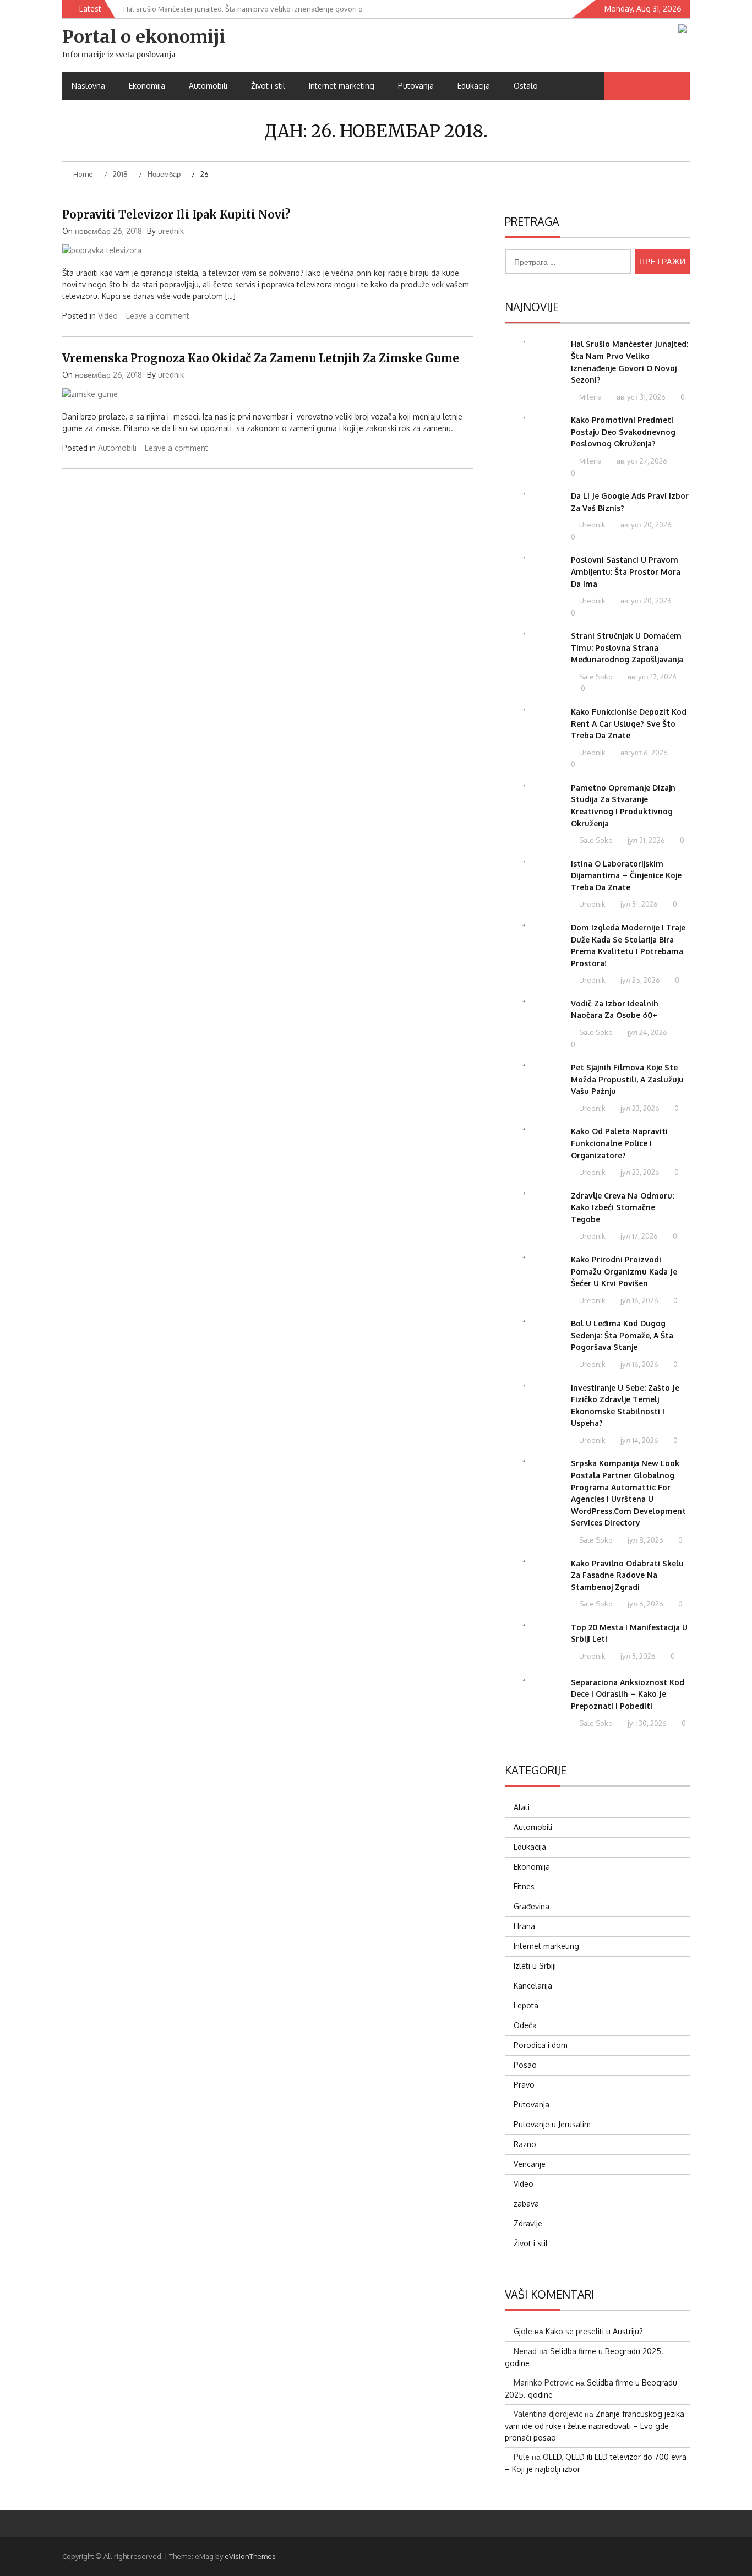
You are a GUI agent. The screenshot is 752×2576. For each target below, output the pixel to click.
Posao (525, 2065)
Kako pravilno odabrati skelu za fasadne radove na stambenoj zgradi (627, 1575)
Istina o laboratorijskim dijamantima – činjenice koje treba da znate (626, 875)
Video (108, 316)
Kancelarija (533, 1986)
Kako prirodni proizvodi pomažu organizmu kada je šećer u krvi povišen (624, 1271)
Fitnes (524, 1886)
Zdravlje (528, 2223)
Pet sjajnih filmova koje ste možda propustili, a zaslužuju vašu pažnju (627, 1079)
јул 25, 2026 (639, 980)
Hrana (524, 1926)
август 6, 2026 (643, 753)
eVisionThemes (250, 2556)
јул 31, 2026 (645, 840)
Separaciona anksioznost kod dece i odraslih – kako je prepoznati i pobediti (628, 1694)
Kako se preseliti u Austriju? (594, 2331)
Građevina (532, 1906)
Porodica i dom (541, 2045)
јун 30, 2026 (646, 1723)
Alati (522, 1807)
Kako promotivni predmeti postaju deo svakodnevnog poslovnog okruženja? (623, 432)
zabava (526, 2204)
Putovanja (416, 86)
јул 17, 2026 (638, 1236)
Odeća (525, 2025)
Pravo (524, 2085)
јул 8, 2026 (645, 1540)
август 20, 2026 (645, 525)
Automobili (208, 86)
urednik (171, 231)
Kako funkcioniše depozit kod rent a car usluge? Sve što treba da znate (629, 723)
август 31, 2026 (640, 397)
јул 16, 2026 (639, 1300)
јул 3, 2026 (637, 1656)
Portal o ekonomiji (144, 37)
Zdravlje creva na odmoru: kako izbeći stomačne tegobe (622, 1207)
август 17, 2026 (651, 677)
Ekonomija (147, 86)
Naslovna (88, 86)
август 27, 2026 (641, 461)
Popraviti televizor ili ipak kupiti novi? (176, 214)
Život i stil (268, 86)
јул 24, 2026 (647, 1032)
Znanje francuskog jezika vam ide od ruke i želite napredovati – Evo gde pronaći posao (595, 2426)
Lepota (526, 2005)
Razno (525, 2144)
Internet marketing (342, 86)
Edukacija (474, 86)
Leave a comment (158, 316)
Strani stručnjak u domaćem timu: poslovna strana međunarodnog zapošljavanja (627, 647)
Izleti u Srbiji (535, 1966)
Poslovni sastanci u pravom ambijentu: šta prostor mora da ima (626, 571)
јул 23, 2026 (639, 1108)
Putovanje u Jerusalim (552, 2124)
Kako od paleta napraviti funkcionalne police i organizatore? (619, 1143)
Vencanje (530, 2164)
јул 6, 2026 (645, 1604)
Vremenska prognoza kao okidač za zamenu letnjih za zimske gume (261, 358)
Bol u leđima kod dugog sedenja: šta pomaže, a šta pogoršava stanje (622, 1335)
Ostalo (526, 86)
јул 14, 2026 (639, 1440)
